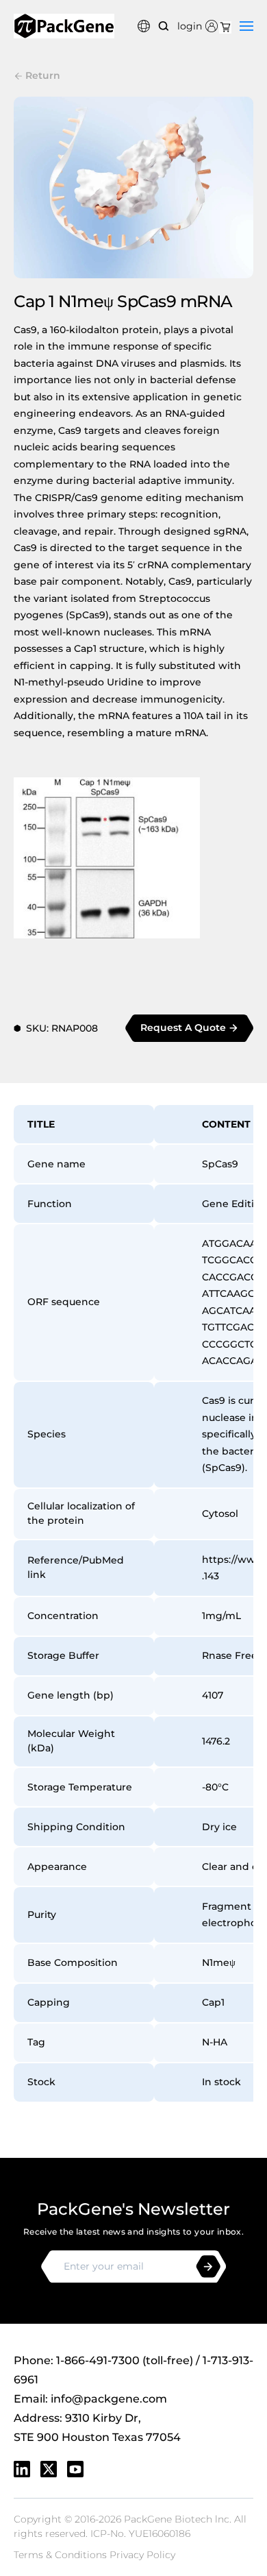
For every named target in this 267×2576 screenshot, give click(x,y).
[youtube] (75, 2469)
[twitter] (49, 2469)
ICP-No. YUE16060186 (140, 2534)
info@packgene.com (109, 2399)
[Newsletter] (208, 2267)
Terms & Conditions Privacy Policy (94, 2555)
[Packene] (64, 26)
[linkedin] (22, 2469)
